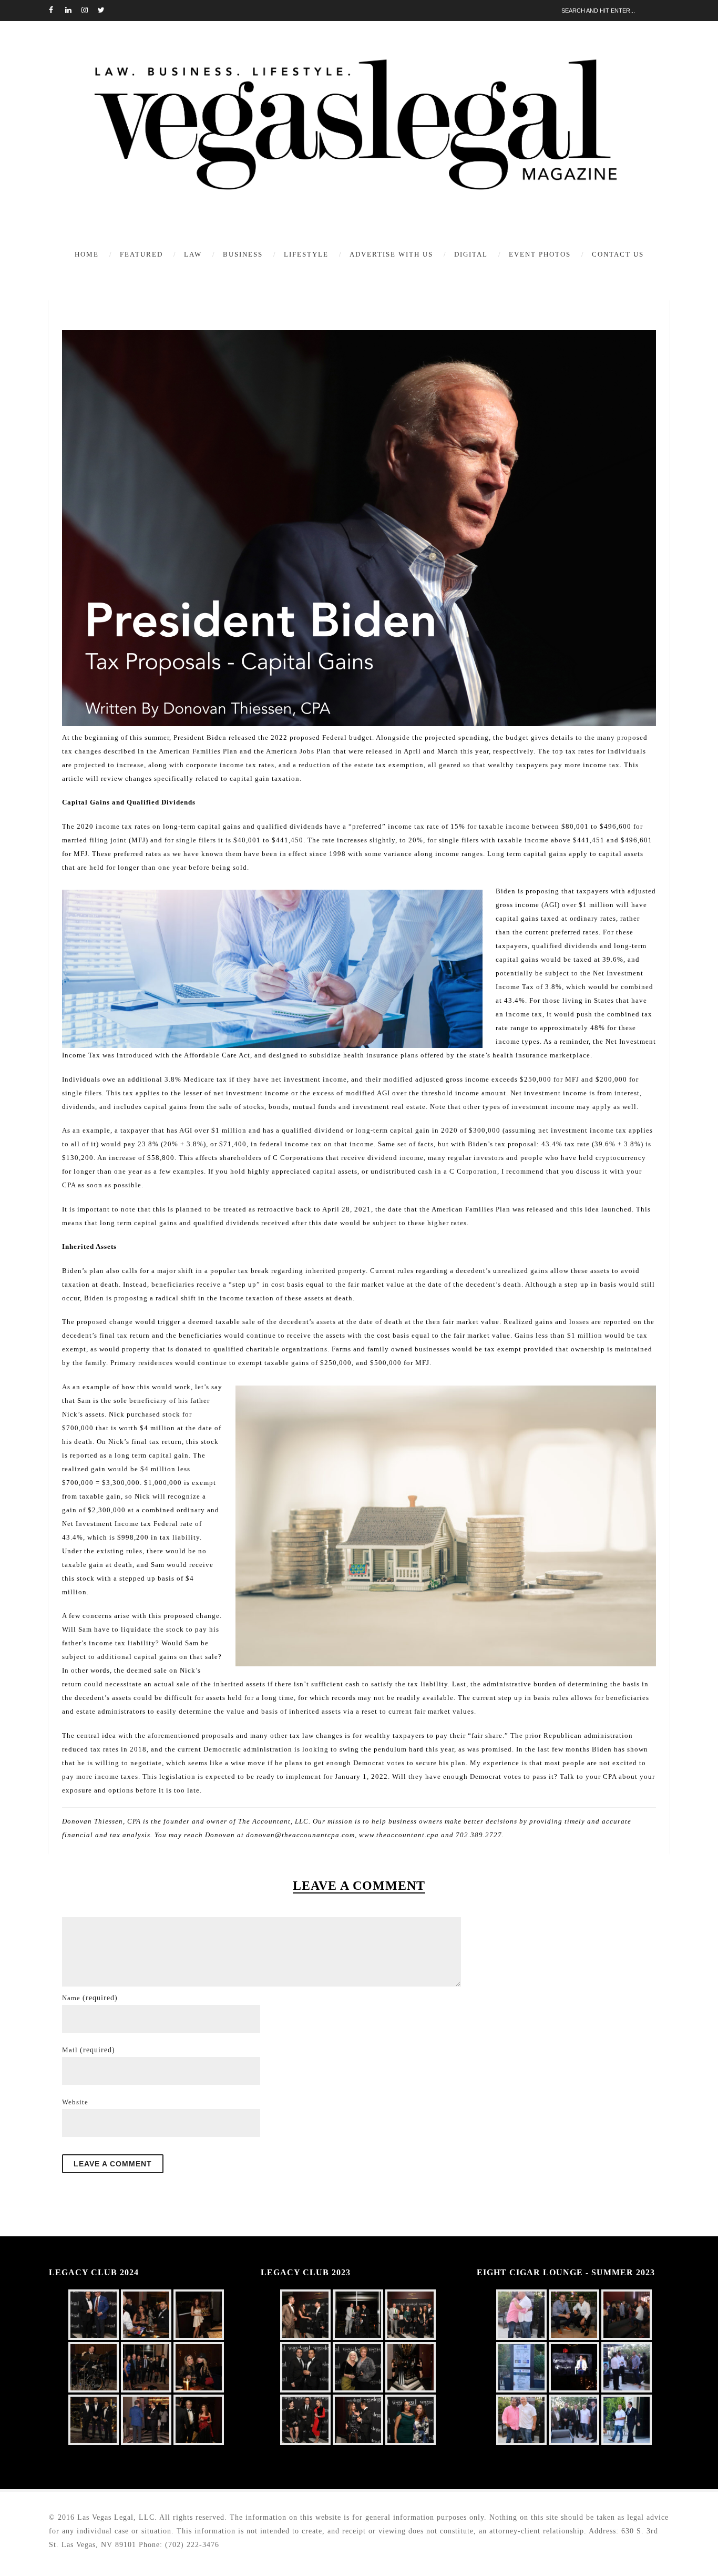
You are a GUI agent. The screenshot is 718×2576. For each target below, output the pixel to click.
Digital (471, 254)
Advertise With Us (391, 254)
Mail (89, 2050)
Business (243, 254)
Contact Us (618, 254)
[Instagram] (89, 11)
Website (75, 2102)
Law (193, 254)
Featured (141, 254)
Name (90, 1998)
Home (87, 254)
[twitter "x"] (106, 11)
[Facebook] (57, 11)
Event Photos (540, 254)
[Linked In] (73, 11)
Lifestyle (306, 254)
